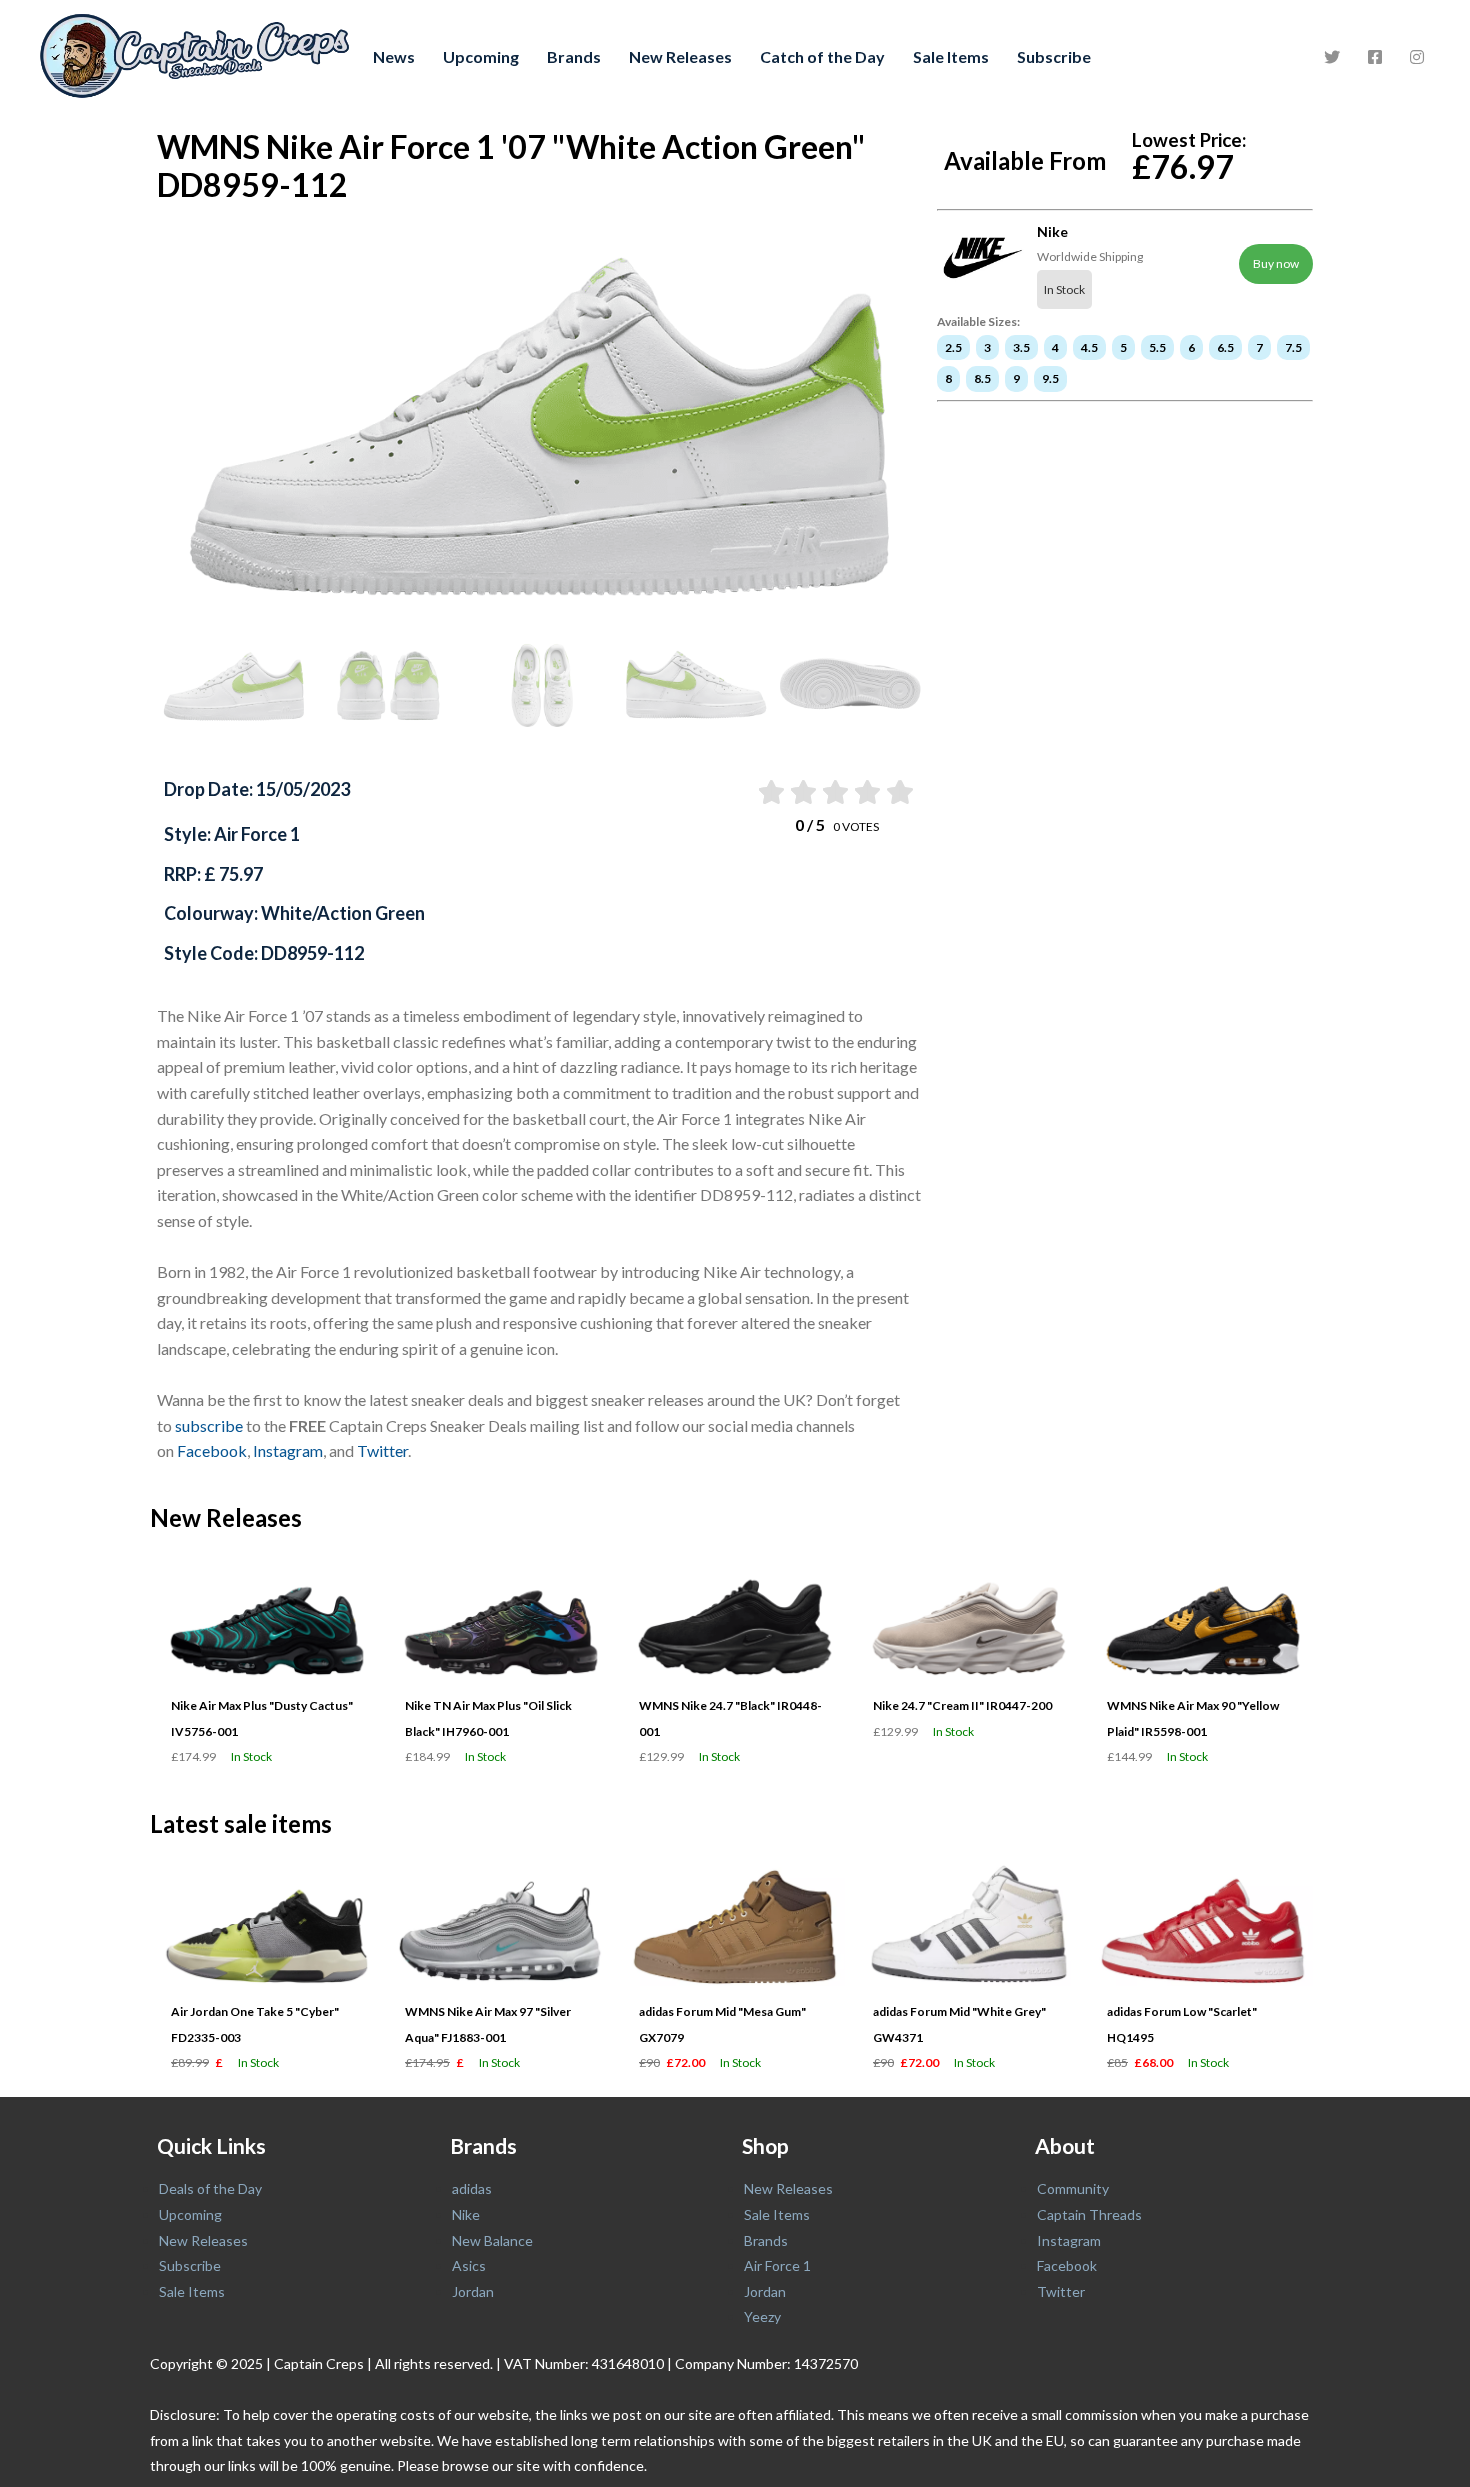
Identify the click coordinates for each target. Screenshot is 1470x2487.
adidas (472, 2188)
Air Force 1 (777, 2265)
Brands (574, 56)
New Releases (680, 56)
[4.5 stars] (898, 792)
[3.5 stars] (866, 792)
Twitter (382, 1450)
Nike (466, 2214)
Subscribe (1054, 56)
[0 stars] (751, 792)
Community (1073, 2188)
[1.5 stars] (801, 792)
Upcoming (481, 56)
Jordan (473, 2291)
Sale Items (951, 56)
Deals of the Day (210, 2188)
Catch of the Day (822, 56)
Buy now (1276, 263)
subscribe (209, 1425)
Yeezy (762, 2316)
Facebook (212, 1450)
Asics (469, 2265)
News (394, 56)
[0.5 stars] (769, 792)
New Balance (492, 2240)
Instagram (288, 1450)
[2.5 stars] (834, 792)
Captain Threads (1089, 2214)
